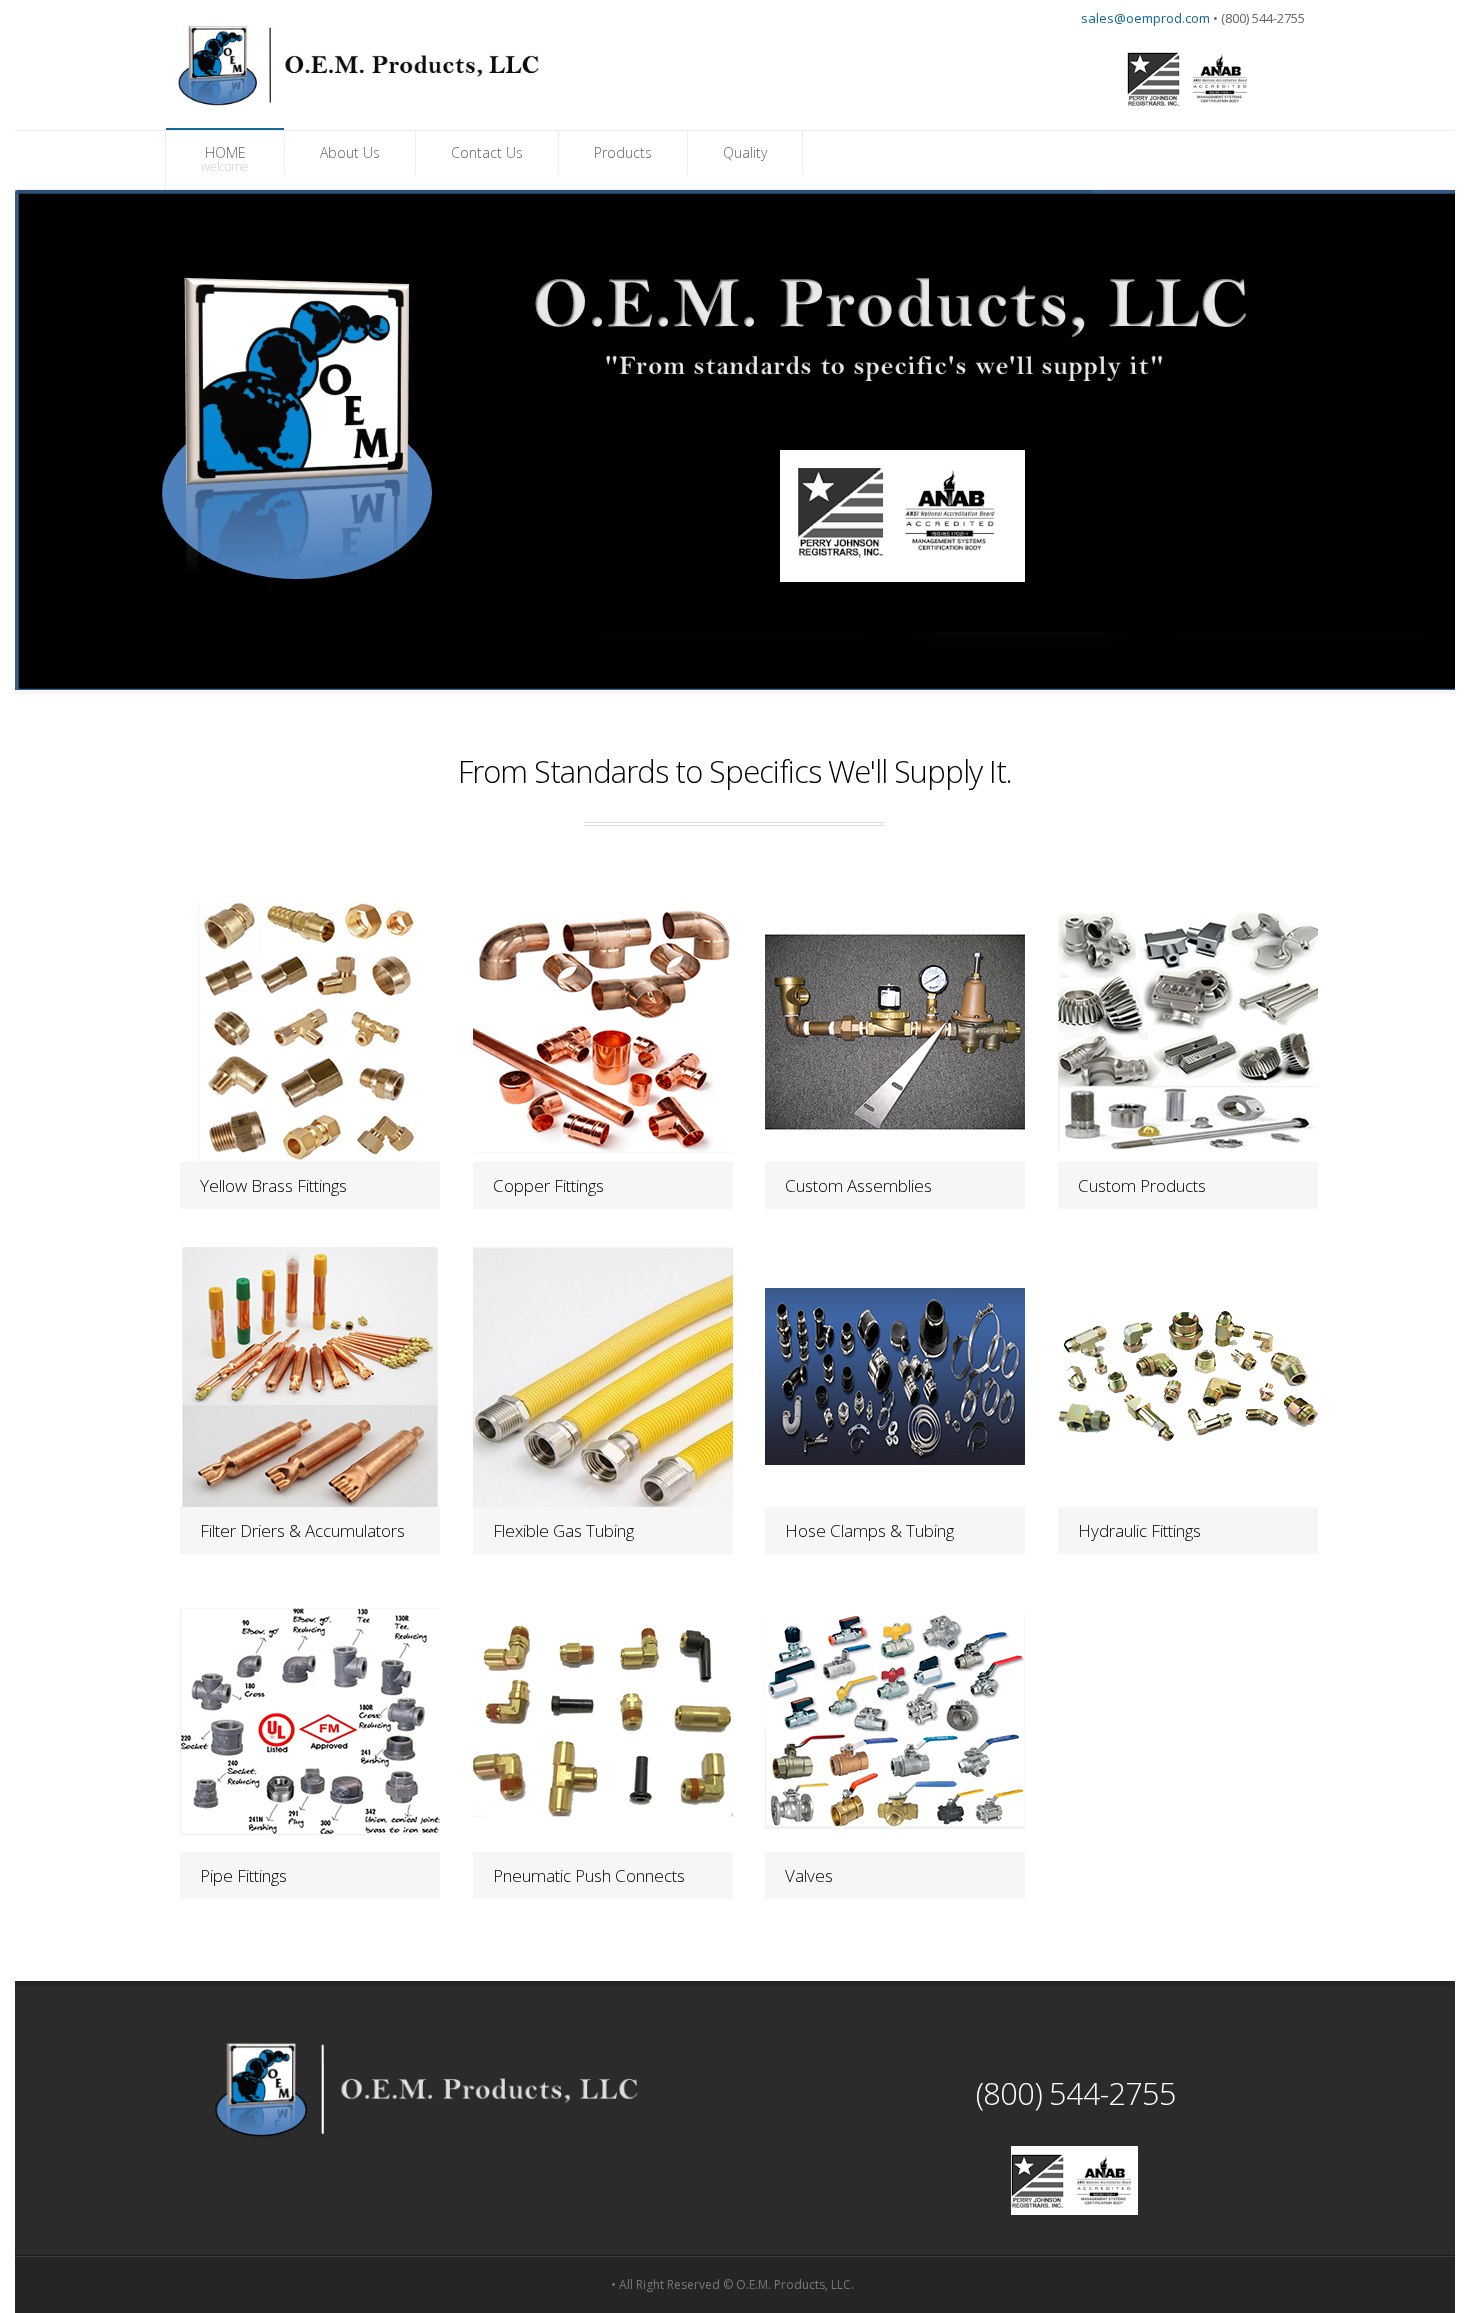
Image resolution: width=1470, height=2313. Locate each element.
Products (623, 152)
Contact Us (487, 152)
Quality (745, 152)
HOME (225, 159)
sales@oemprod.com (1145, 18)
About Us (350, 152)
